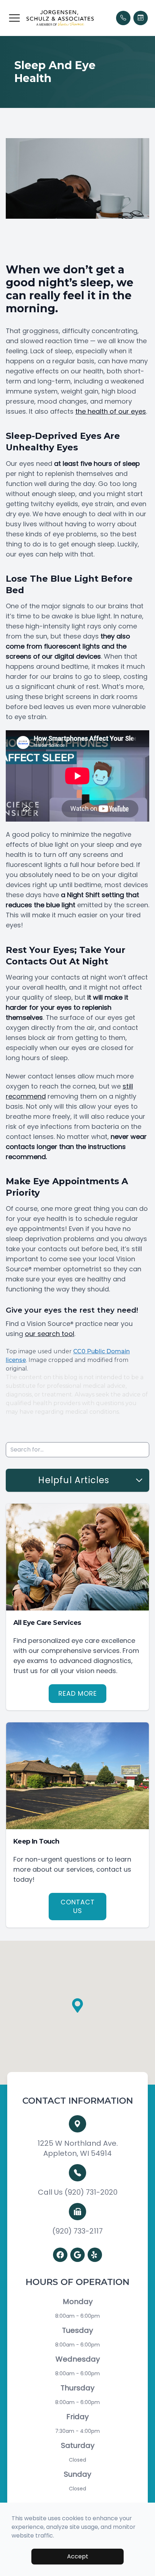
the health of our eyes (111, 411)
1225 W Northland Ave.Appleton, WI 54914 (78, 2148)
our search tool (50, 1334)
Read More (78, 1693)
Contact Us (78, 1906)
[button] (14, 18)
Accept (78, 2556)
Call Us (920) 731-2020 (78, 2192)
